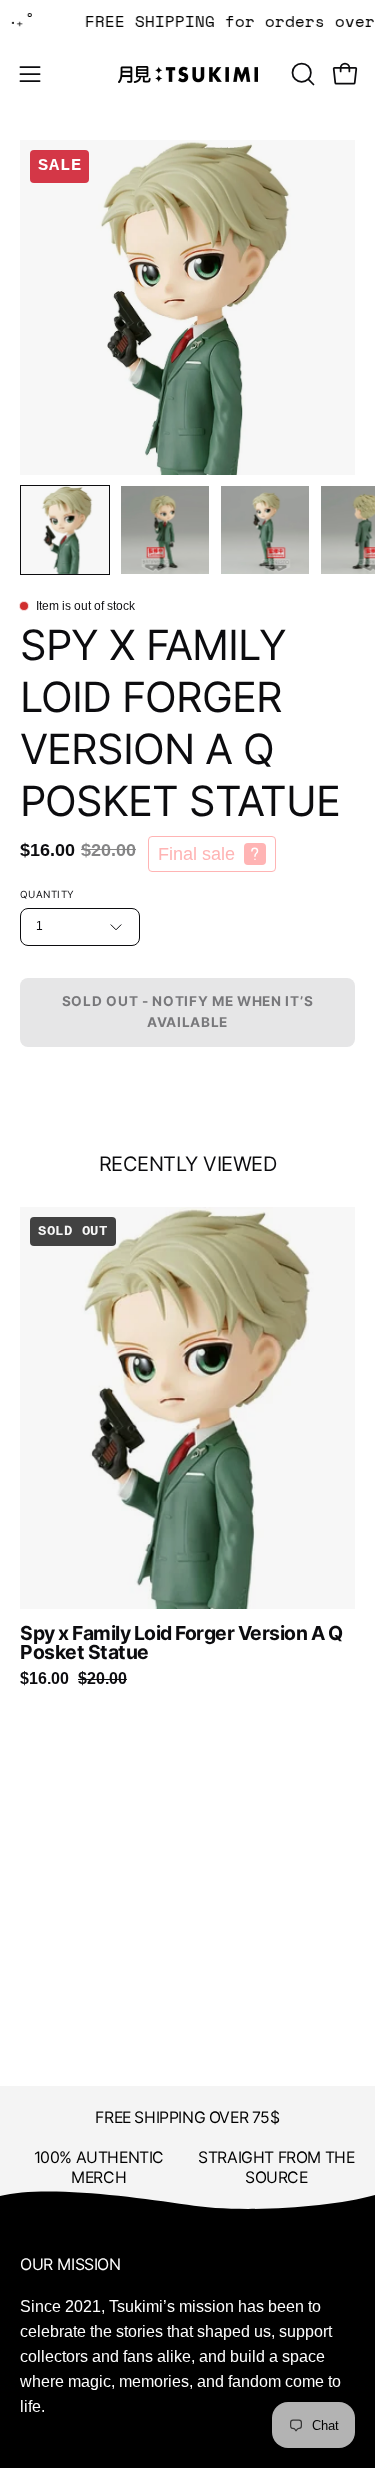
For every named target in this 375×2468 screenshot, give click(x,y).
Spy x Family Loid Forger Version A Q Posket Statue (181, 1643)
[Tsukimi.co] (188, 74)
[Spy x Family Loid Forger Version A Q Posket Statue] (65, 530)
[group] (187, 1447)
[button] (301, 74)
